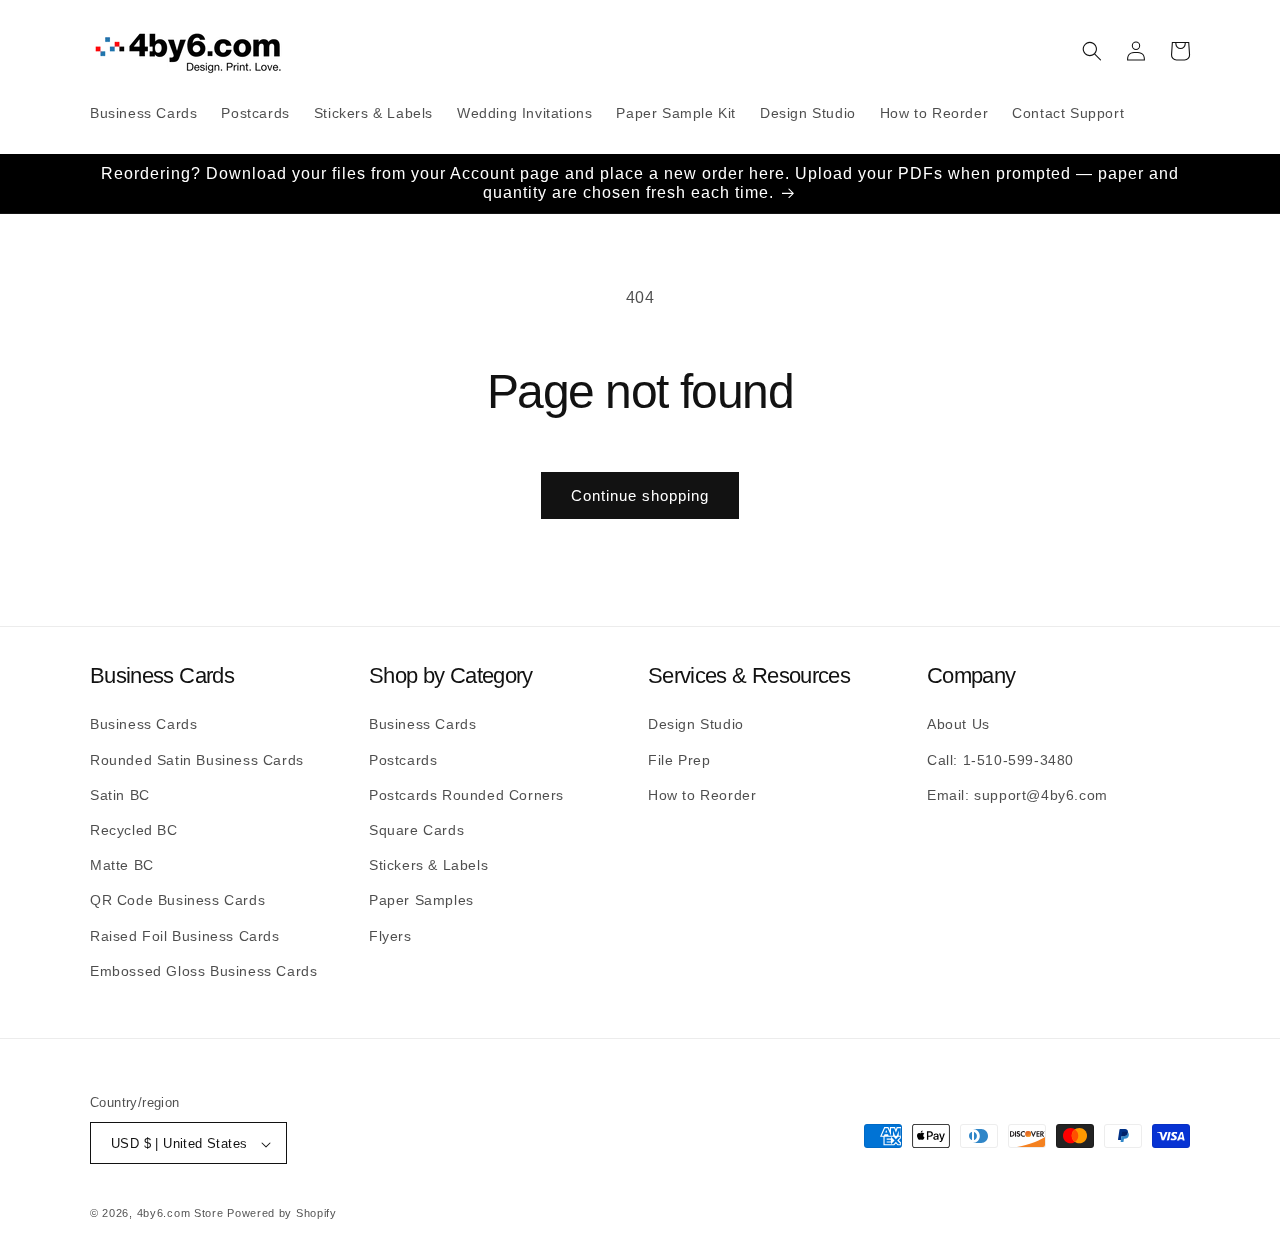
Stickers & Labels (428, 864)
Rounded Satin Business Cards (197, 759)
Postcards (403, 759)
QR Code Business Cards (177, 900)
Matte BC (122, 864)
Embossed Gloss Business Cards (203, 970)
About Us (958, 724)
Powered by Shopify (282, 1214)
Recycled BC (134, 829)
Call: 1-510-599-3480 (1000, 759)
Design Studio (696, 724)
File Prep (679, 759)
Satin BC (120, 794)
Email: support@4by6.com (1017, 794)
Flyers (390, 935)
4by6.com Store (180, 1214)
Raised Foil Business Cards (185, 935)
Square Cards (416, 829)
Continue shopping (640, 495)
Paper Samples (421, 900)
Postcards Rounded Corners (466, 794)
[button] (1092, 51)
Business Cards (143, 724)
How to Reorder (702, 794)
